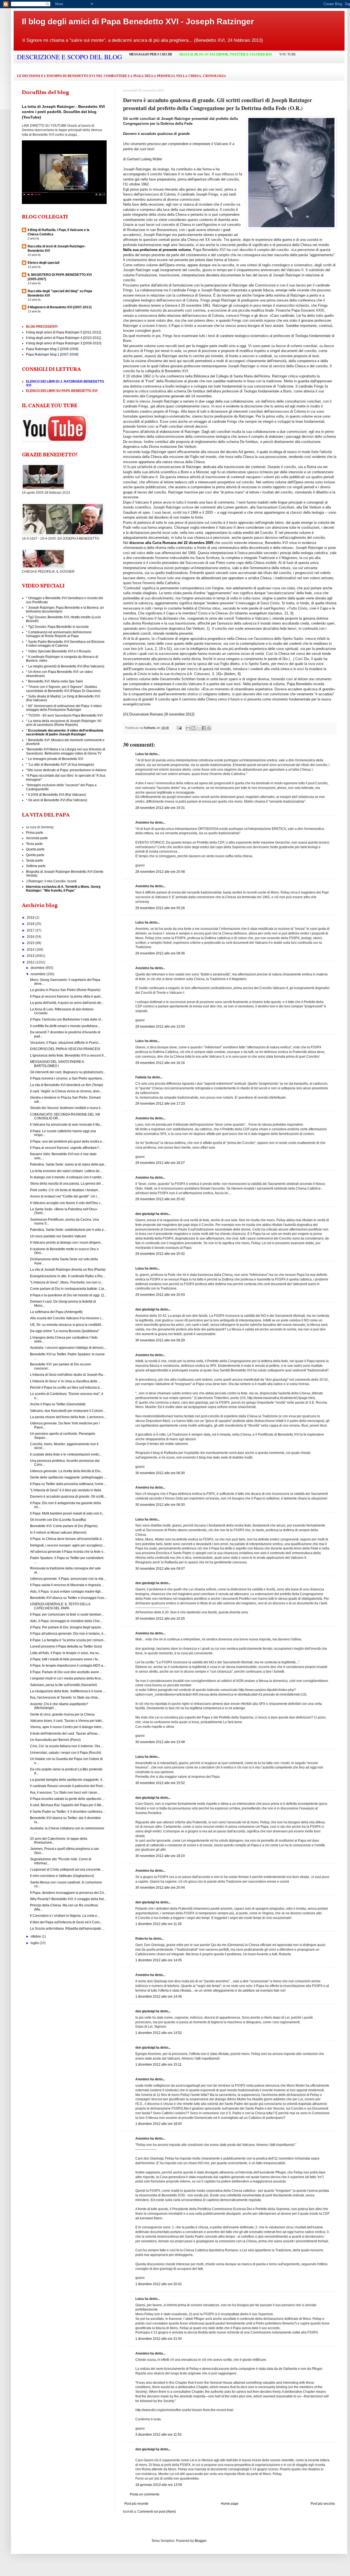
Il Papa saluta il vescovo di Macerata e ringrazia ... (67, 1585)
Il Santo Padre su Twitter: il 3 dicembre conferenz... (67, 1812)
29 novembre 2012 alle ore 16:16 (160, 1063)
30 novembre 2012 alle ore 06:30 (160, 1473)
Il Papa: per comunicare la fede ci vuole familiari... (67, 1614)
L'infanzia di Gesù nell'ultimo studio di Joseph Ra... (68, 1375)
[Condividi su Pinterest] (209, 728)
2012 (31, 962)
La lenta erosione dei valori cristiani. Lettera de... (66, 1171)
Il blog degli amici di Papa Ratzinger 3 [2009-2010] (64, 343)
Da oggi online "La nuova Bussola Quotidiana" (65, 1331)
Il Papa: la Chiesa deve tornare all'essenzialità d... (67, 1539)
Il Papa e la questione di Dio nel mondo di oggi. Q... (68, 1295)
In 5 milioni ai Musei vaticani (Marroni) (58, 1533)
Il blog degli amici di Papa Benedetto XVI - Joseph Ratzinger (138, 21)
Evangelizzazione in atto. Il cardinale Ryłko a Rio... (68, 1276)
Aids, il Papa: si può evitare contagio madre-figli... (67, 1592)
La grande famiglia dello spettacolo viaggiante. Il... (67, 1780)
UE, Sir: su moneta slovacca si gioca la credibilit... (67, 1325)
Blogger (200, 2541)
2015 (31, 943)
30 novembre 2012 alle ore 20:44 (160, 1888)
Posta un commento (145, 2494)
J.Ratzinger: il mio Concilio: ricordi (51, 881)
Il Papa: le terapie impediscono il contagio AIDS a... (68, 1666)
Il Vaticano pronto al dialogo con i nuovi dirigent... (66, 1243)
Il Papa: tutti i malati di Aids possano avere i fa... (65, 1659)
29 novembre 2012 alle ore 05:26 (160, 908)
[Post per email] (179, 728)
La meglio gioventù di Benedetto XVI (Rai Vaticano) (66, 666)
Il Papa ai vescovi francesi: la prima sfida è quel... (66, 996)
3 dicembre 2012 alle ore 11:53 (158, 2435)
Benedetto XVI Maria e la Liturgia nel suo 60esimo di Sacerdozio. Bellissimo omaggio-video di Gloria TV (66, 751)
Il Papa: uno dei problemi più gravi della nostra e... (67, 1141)
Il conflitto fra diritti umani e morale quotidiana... (65, 1026)
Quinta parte (35, 855)
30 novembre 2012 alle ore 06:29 (160, 1340)
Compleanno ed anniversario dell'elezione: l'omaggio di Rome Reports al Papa (59, 634)
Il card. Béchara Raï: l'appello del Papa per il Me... (67, 1805)
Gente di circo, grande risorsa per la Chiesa (62, 1714)
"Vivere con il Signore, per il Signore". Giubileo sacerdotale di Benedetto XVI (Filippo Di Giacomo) (63, 689)
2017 (31, 930)
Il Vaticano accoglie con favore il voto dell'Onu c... (66, 1203)
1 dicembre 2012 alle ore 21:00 (159, 2339)
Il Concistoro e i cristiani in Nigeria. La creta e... (65, 1916)
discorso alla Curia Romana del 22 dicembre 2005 (171, 543)
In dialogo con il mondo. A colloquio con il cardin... (67, 1177)
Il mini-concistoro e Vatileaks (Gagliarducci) (62, 1876)
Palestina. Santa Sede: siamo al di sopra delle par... (68, 1164)
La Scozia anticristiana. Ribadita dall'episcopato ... (67, 1929)
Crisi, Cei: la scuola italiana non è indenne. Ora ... (67, 1746)
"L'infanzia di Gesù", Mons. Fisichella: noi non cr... (67, 1282)
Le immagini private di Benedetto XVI (56, 759)
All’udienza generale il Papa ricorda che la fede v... (68, 1552)
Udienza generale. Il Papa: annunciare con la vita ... (68, 1579)
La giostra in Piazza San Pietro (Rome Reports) (65, 990)
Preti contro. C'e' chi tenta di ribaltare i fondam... (65, 1190)
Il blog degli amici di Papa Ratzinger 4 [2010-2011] (63, 338)
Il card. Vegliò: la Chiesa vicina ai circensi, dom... (66, 1091)
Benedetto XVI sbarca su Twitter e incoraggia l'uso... (68, 1598)
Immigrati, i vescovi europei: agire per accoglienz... (68, 1545)
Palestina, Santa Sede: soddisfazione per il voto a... (68, 1230)
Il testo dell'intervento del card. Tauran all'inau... (65, 1734)
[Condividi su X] (199, 728)
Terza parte (34, 844)
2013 (31, 956)
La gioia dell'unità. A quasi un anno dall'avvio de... (67, 1003)
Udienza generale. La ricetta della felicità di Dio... (66, 1471)
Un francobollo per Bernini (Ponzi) (55, 1740)
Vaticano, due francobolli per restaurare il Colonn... (68, 1411)
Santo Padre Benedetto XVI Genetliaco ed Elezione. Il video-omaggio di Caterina (66, 644)
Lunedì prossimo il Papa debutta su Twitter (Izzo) (66, 1646)
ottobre (36, 1936)
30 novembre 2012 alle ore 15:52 (160, 1783)
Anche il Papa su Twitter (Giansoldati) (58, 1404)
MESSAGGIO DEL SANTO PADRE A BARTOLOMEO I (57, 1064)
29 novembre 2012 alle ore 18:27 (160, 1163)
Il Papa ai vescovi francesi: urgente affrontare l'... (66, 1148)
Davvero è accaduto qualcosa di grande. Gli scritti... (68, 1496)
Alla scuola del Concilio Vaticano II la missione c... (67, 1318)
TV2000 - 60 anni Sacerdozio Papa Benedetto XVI (65, 715)
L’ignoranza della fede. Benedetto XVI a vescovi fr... (68, 1055)
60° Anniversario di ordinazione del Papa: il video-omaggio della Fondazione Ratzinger (64, 708)
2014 (31, 950)
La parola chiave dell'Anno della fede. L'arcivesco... (68, 1417)
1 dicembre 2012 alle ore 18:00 (159, 2124)
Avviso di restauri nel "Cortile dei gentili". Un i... (65, 1196)
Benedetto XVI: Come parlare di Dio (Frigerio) (64, 1526)
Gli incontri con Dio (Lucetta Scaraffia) (58, 1520)
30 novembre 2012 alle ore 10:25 (160, 1619)
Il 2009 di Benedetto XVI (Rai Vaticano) (57, 795)
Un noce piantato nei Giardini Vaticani (58, 1236)
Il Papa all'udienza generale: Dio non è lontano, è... (68, 1634)
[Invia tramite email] (188, 728)
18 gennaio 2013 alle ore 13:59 (159, 2485)
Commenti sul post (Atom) (157, 2512)
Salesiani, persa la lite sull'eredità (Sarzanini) (64, 1685)
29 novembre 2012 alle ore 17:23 (160, 1104)
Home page (230, 2504)
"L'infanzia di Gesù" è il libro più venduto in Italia (66, 1490)
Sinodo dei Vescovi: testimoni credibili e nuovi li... (66, 1108)
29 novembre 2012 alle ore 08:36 (160, 953)
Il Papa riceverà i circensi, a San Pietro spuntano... (67, 1078)
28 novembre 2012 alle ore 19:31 (160, 808)
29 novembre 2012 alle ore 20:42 (160, 1199)
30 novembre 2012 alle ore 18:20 (160, 1856)
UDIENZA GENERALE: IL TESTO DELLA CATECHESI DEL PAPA (60, 1606)
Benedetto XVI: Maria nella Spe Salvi (56, 681)
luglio (35, 1943)
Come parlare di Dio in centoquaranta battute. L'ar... (68, 1289)
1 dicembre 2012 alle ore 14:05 (159, 1960)
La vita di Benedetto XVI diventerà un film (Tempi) (67, 1085)
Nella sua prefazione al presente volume (157, 250)
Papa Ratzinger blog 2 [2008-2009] (52, 349)
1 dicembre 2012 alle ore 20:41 (159, 2284)
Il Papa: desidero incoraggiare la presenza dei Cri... (68, 1893)
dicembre (38, 968)
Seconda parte (37, 838)
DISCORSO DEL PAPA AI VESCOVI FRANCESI (65, 1049)
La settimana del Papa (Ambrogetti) (56, 1312)
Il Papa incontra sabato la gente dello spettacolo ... (67, 1799)
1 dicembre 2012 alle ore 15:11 (158, 2065)
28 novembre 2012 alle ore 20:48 (160, 872)
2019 (31, 918)
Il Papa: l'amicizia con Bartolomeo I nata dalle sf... (67, 1019)
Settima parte (36, 866)
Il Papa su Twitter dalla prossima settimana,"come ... (68, 1484)
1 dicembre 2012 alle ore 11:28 (158, 1924)
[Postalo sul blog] (193, 728)
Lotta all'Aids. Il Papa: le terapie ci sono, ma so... (66, 1653)
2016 (31, 937)
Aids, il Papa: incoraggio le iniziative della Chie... (66, 1621)
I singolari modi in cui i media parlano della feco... (67, 1678)
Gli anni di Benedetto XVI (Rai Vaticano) (58, 800)
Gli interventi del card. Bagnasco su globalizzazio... (68, 1072)
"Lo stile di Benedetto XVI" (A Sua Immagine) (61, 765)
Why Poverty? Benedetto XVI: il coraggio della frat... (68, 1899)
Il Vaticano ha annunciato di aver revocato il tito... (66, 1125)
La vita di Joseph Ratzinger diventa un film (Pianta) (68, 1270)
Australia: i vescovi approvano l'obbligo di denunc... (68, 1348)
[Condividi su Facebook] (204, 728)
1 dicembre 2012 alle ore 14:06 (159, 1997)
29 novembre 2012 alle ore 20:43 (160, 1295)
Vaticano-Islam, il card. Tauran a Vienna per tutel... (67, 1721)
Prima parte (35, 833)
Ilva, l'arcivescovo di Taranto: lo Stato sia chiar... (65, 1697)
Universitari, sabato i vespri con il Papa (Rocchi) (66, 1753)
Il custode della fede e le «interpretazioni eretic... (66, 1454)
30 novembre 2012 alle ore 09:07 (160, 1569)
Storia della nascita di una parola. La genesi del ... (67, 1184)
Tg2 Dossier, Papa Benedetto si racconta (58, 627)
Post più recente (136, 2504)
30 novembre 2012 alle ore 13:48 (160, 1742)
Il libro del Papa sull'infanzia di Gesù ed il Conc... (66, 1922)
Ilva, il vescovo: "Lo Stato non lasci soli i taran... (65, 1793)
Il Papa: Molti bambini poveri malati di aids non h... (67, 1513)
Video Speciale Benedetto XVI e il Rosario (59, 651)
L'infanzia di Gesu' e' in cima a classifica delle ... (65, 1381)
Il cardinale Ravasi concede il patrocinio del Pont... (68, 1786)
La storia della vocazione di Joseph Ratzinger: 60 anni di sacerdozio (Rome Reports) (64, 723)
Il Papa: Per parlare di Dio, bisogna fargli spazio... (67, 1627)
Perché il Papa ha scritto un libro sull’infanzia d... (66, 1388)
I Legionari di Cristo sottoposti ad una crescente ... (67, 1870)
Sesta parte (34, 860)
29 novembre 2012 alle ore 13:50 (160, 1027)
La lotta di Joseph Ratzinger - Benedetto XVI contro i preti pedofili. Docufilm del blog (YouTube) (63, 112)
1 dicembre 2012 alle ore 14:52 (159, 2033)
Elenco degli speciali (43, 263)
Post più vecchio (323, 2504)
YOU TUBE (288, 54)
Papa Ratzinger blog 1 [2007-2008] (52, 354)
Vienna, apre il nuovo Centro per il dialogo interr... (67, 1727)
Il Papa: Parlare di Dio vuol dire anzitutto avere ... (66, 1672)
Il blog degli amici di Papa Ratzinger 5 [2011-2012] (63, 332)
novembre (39, 974)
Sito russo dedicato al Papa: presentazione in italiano (67, 770)
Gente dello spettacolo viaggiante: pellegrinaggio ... (68, 1477)
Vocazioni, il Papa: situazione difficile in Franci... (65, 1043)
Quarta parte (35, 849)
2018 (31, 924)
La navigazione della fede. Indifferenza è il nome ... (68, 1691)
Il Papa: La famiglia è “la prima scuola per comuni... (68, 1640)
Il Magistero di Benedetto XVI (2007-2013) (60, 307)
